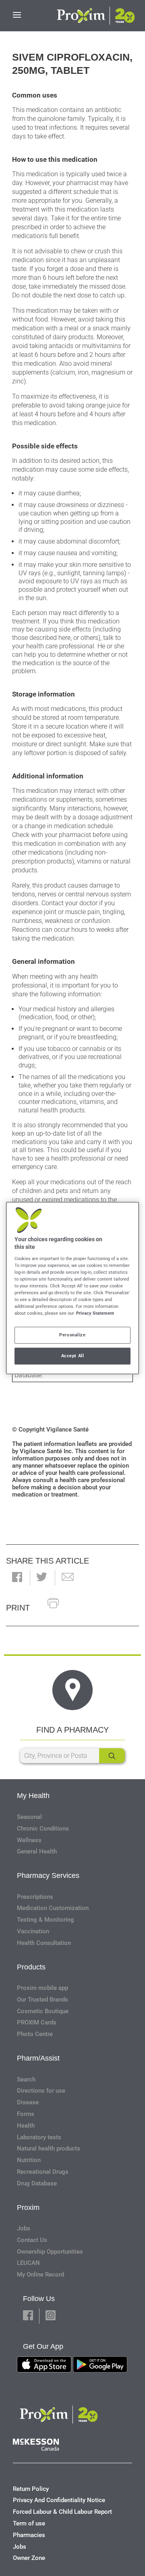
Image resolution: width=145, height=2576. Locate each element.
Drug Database (37, 2183)
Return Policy (31, 2489)
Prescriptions (35, 1897)
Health (26, 2126)
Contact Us (32, 2240)
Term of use (29, 2523)
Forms (26, 2114)
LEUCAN (28, 2263)
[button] (17, 1578)
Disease (28, 2102)
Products (31, 1967)
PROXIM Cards (37, 2022)
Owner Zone (29, 2558)
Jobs (24, 2228)
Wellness (29, 1840)
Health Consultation (44, 1943)
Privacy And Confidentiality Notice (59, 2500)
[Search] (112, 1756)
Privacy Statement (95, 1313)
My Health (33, 1796)
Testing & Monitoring (46, 1920)
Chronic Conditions (43, 1829)
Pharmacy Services (48, 1875)
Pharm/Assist (38, 2058)
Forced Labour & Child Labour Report (62, 2512)
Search (26, 2079)
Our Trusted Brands (42, 2000)
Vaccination (33, 1931)
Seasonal (29, 1817)
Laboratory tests (39, 2137)
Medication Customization (53, 1908)
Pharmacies (29, 2535)
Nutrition (29, 2160)
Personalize (72, 1335)
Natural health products (49, 2148)
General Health (37, 1851)
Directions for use (41, 2091)
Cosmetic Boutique (43, 2011)
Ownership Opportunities (50, 2252)
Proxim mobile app (42, 1988)
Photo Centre (35, 2034)
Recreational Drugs (43, 2172)
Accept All (73, 1356)
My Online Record (40, 2275)
